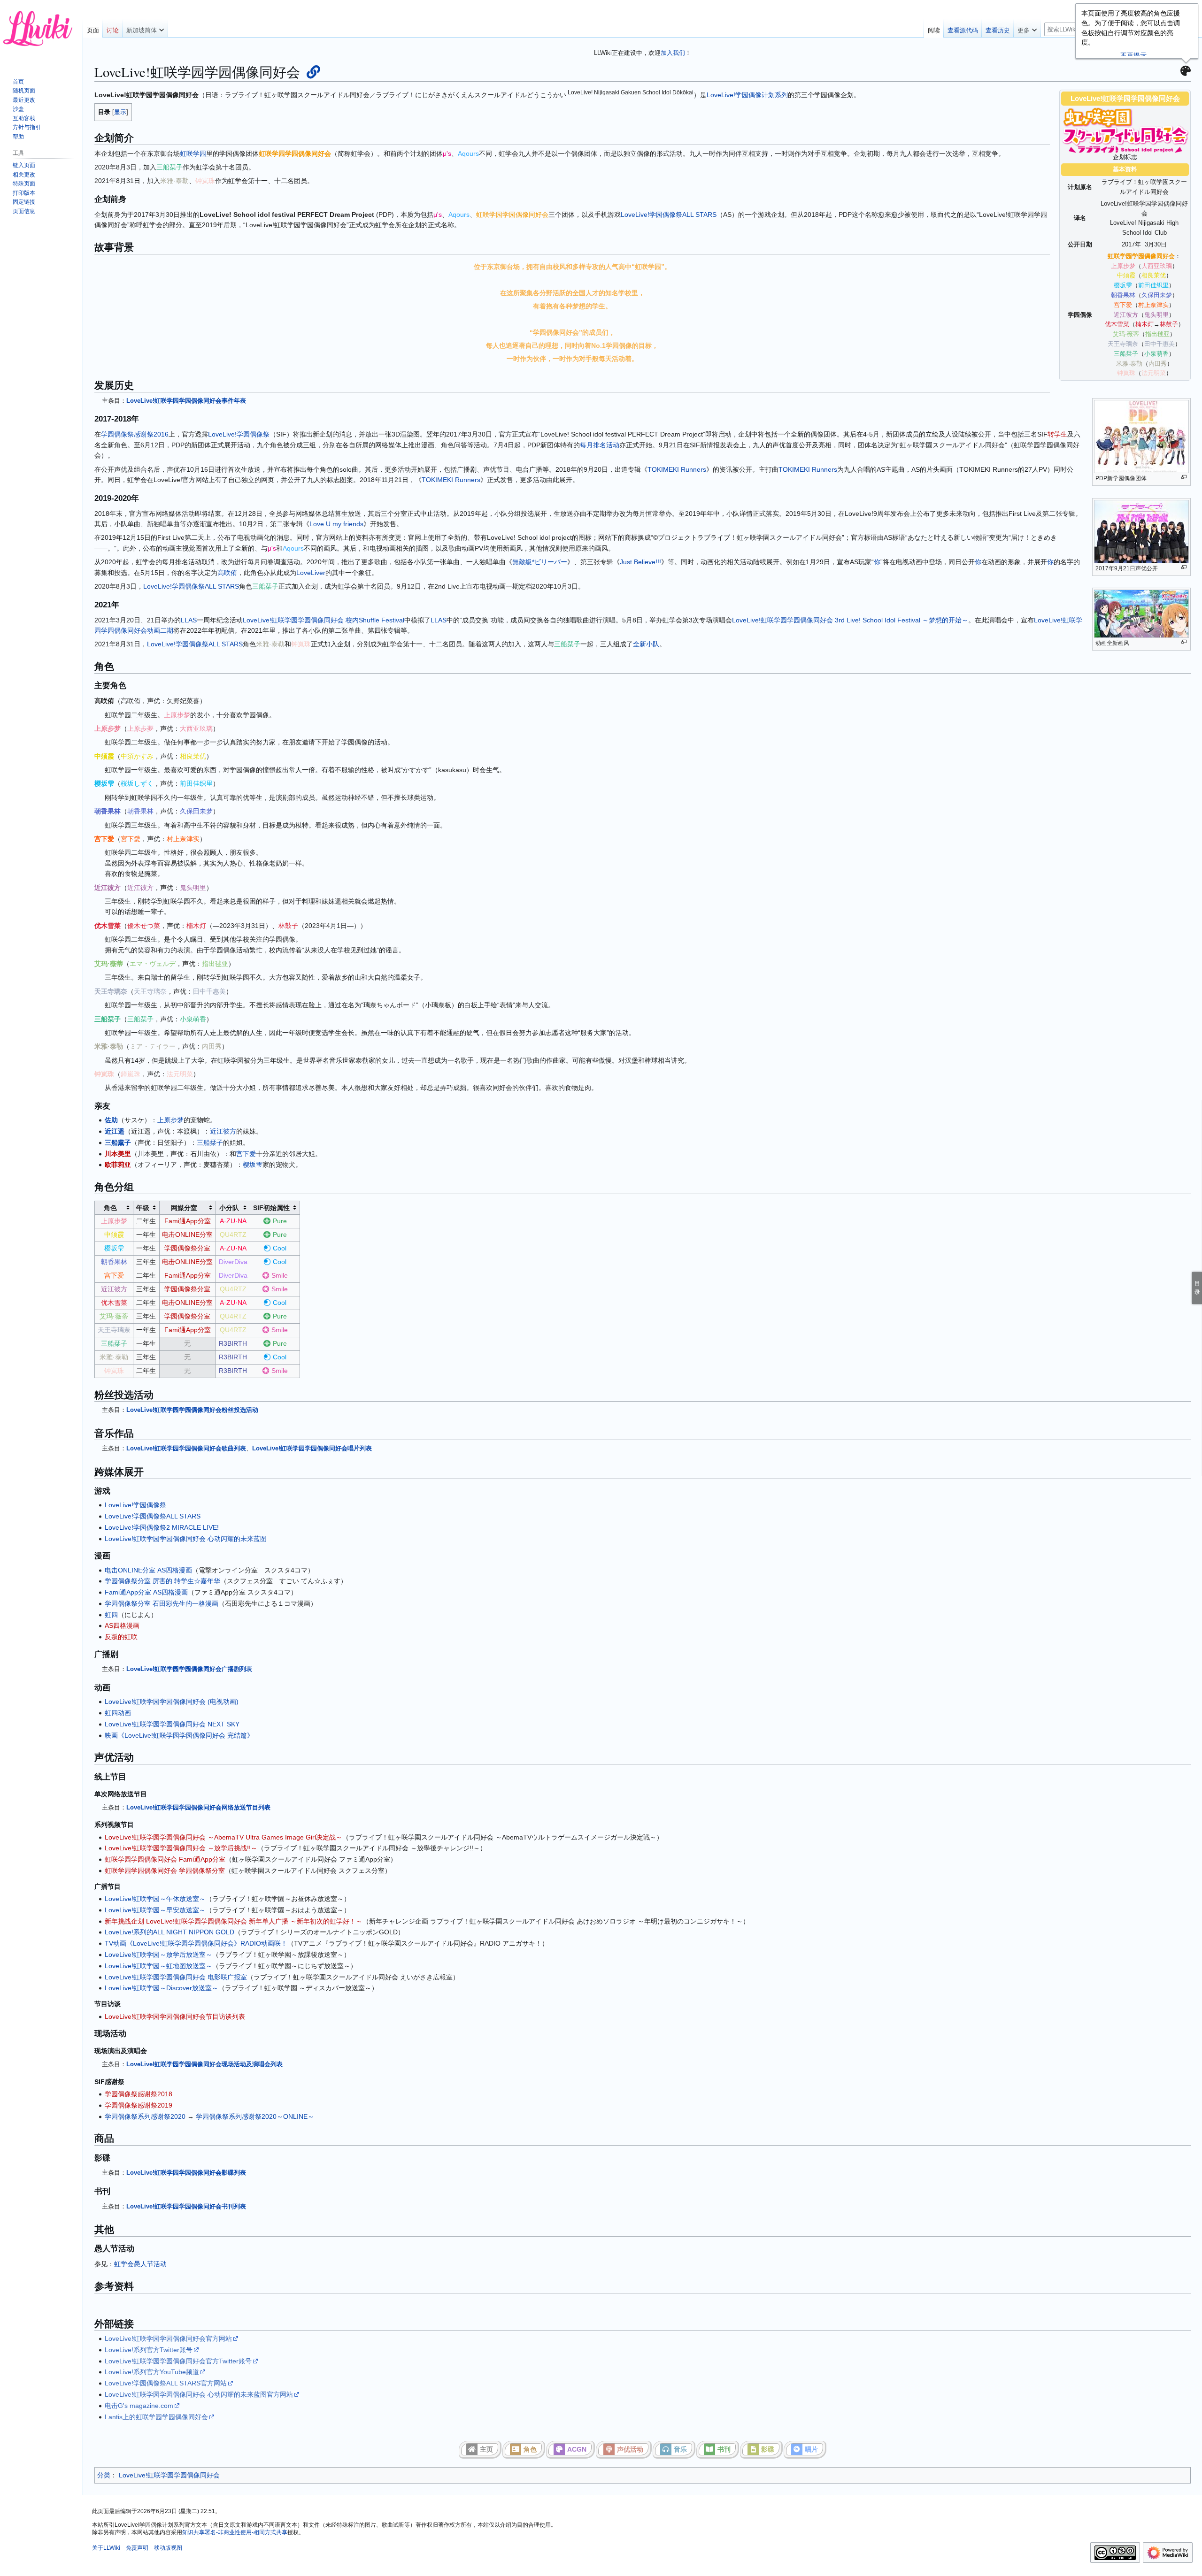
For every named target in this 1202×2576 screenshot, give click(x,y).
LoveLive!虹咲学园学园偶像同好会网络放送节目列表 (198, 1807)
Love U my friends (336, 524)
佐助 (111, 1120)
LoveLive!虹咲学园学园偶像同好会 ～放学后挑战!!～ (181, 1848)
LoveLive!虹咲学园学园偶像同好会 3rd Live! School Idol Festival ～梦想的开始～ (850, 620)
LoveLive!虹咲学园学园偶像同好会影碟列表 (186, 2173)
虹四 (111, 1615)
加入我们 (673, 53)
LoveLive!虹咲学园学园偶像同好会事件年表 (186, 401)
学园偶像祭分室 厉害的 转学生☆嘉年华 (162, 1581)
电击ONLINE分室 (187, 1234)
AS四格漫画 (122, 1625)
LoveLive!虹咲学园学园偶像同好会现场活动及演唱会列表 (204, 2064)
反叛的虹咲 (121, 1637)
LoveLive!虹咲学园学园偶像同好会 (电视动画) (172, 1702)
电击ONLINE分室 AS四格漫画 (148, 1570)
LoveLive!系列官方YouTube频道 (152, 2372)
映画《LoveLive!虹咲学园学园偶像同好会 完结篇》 (179, 1735)
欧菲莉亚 (118, 1165)
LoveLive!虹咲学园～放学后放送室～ (158, 1955)
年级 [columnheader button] (143, 1208)
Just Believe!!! (640, 562)
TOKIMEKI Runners (677, 469)
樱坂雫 (253, 1165)
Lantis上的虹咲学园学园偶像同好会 (156, 2417)
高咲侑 (227, 573)
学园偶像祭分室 (187, 1248)
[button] (145, 28)
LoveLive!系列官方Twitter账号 (149, 2350)
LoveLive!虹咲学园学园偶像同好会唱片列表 (312, 1448)
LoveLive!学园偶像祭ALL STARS (669, 215)
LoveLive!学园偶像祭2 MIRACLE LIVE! (162, 1527)
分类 (104, 2475)
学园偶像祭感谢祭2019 (139, 2105)
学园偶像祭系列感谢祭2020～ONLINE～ (255, 2116)
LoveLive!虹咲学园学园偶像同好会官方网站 (168, 2338)
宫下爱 (246, 1154)
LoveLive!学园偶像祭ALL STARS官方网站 (166, 2383)
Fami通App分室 (188, 1221)
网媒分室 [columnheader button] (184, 1208)
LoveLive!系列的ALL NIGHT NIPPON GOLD (170, 1932)
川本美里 (118, 1154)
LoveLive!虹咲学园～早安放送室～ (155, 1910)
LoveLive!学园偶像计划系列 (747, 95)
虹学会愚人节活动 (140, 2264)
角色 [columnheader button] (110, 1208)
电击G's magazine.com (139, 2406)
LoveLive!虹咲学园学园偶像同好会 (169, 2475)
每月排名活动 (600, 445)
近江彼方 (223, 1131)
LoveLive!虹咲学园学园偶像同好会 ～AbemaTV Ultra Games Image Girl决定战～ (223, 1837)
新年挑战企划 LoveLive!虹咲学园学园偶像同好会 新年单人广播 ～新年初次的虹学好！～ (234, 1921)
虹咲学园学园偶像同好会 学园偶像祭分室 (165, 1871)
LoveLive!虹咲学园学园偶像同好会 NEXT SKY (172, 1724)
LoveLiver (311, 573)
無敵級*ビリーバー (540, 562)
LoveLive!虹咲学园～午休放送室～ (155, 1899)
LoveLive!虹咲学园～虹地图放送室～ (158, 1966)
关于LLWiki (106, 2548)
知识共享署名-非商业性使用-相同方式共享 (235, 2532)
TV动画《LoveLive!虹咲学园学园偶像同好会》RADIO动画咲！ (196, 1943)
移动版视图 (168, 2548)
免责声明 (137, 2548)
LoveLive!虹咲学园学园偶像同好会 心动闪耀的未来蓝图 (186, 1539)
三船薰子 (118, 1142)
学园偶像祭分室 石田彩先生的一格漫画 (162, 1603)
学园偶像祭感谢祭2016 (135, 434)
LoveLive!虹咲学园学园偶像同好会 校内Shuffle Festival (324, 620)
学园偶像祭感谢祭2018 (139, 2094)
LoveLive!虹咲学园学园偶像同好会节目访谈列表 (175, 2016)
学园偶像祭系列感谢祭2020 (145, 2116)
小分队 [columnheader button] (229, 1208)
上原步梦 (170, 1120)
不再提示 (1133, 55)
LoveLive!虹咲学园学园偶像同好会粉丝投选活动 (192, 1410)
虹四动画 (118, 1713)
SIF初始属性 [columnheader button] (271, 1208)
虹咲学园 (193, 153)
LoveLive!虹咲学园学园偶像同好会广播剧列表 (189, 1669)
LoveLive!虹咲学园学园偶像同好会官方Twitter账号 (178, 2361)
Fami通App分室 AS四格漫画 (146, 1592)
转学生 (1057, 434)
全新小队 (646, 644)
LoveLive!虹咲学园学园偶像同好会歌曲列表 (186, 1448)
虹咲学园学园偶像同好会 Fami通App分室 (165, 1859)
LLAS (189, 620)
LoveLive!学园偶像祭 (239, 434)
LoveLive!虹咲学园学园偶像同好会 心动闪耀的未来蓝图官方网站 (199, 2394)
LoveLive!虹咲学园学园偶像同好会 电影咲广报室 (176, 1977)
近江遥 (115, 1131)
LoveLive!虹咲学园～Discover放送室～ (162, 1988)
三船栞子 (210, 1142)
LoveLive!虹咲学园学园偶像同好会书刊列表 (186, 2206)
